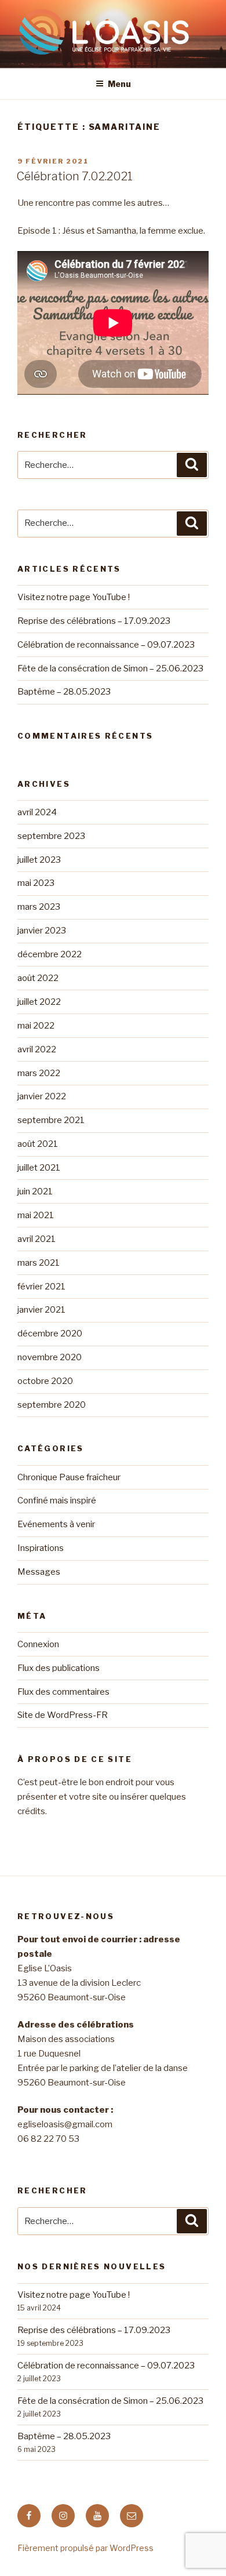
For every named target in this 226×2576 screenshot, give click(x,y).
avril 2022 (37, 1049)
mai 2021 (36, 1215)
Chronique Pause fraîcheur (69, 1477)
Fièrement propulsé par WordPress (85, 2548)
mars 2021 (39, 1263)
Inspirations (41, 1548)
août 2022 (38, 978)
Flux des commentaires (63, 1692)
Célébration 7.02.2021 (74, 176)
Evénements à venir (56, 1524)
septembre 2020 (52, 1405)
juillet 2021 (39, 1168)
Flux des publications (59, 1668)
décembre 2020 (50, 1334)
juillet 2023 (39, 860)
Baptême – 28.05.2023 (64, 692)
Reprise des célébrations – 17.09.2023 (94, 621)
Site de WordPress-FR (63, 1715)
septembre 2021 (51, 1120)
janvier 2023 (42, 931)
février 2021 (41, 1287)
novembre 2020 (50, 1357)
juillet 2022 (39, 1002)
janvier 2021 (41, 1310)
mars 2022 (39, 1073)
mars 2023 (39, 907)
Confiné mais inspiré (57, 1500)
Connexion (38, 1644)
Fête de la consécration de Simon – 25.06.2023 (110, 668)
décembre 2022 (50, 954)
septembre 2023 (51, 836)
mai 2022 (36, 1026)
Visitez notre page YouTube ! (74, 597)
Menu (119, 84)
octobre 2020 (45, 1381)
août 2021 (38, 1144)
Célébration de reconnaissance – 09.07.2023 (106, 645)
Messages (39, 1572)
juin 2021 (35, 1191)
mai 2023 (36, 883)
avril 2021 (37, 1239)
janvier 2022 (42, 1096)
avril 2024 (37, 812)
